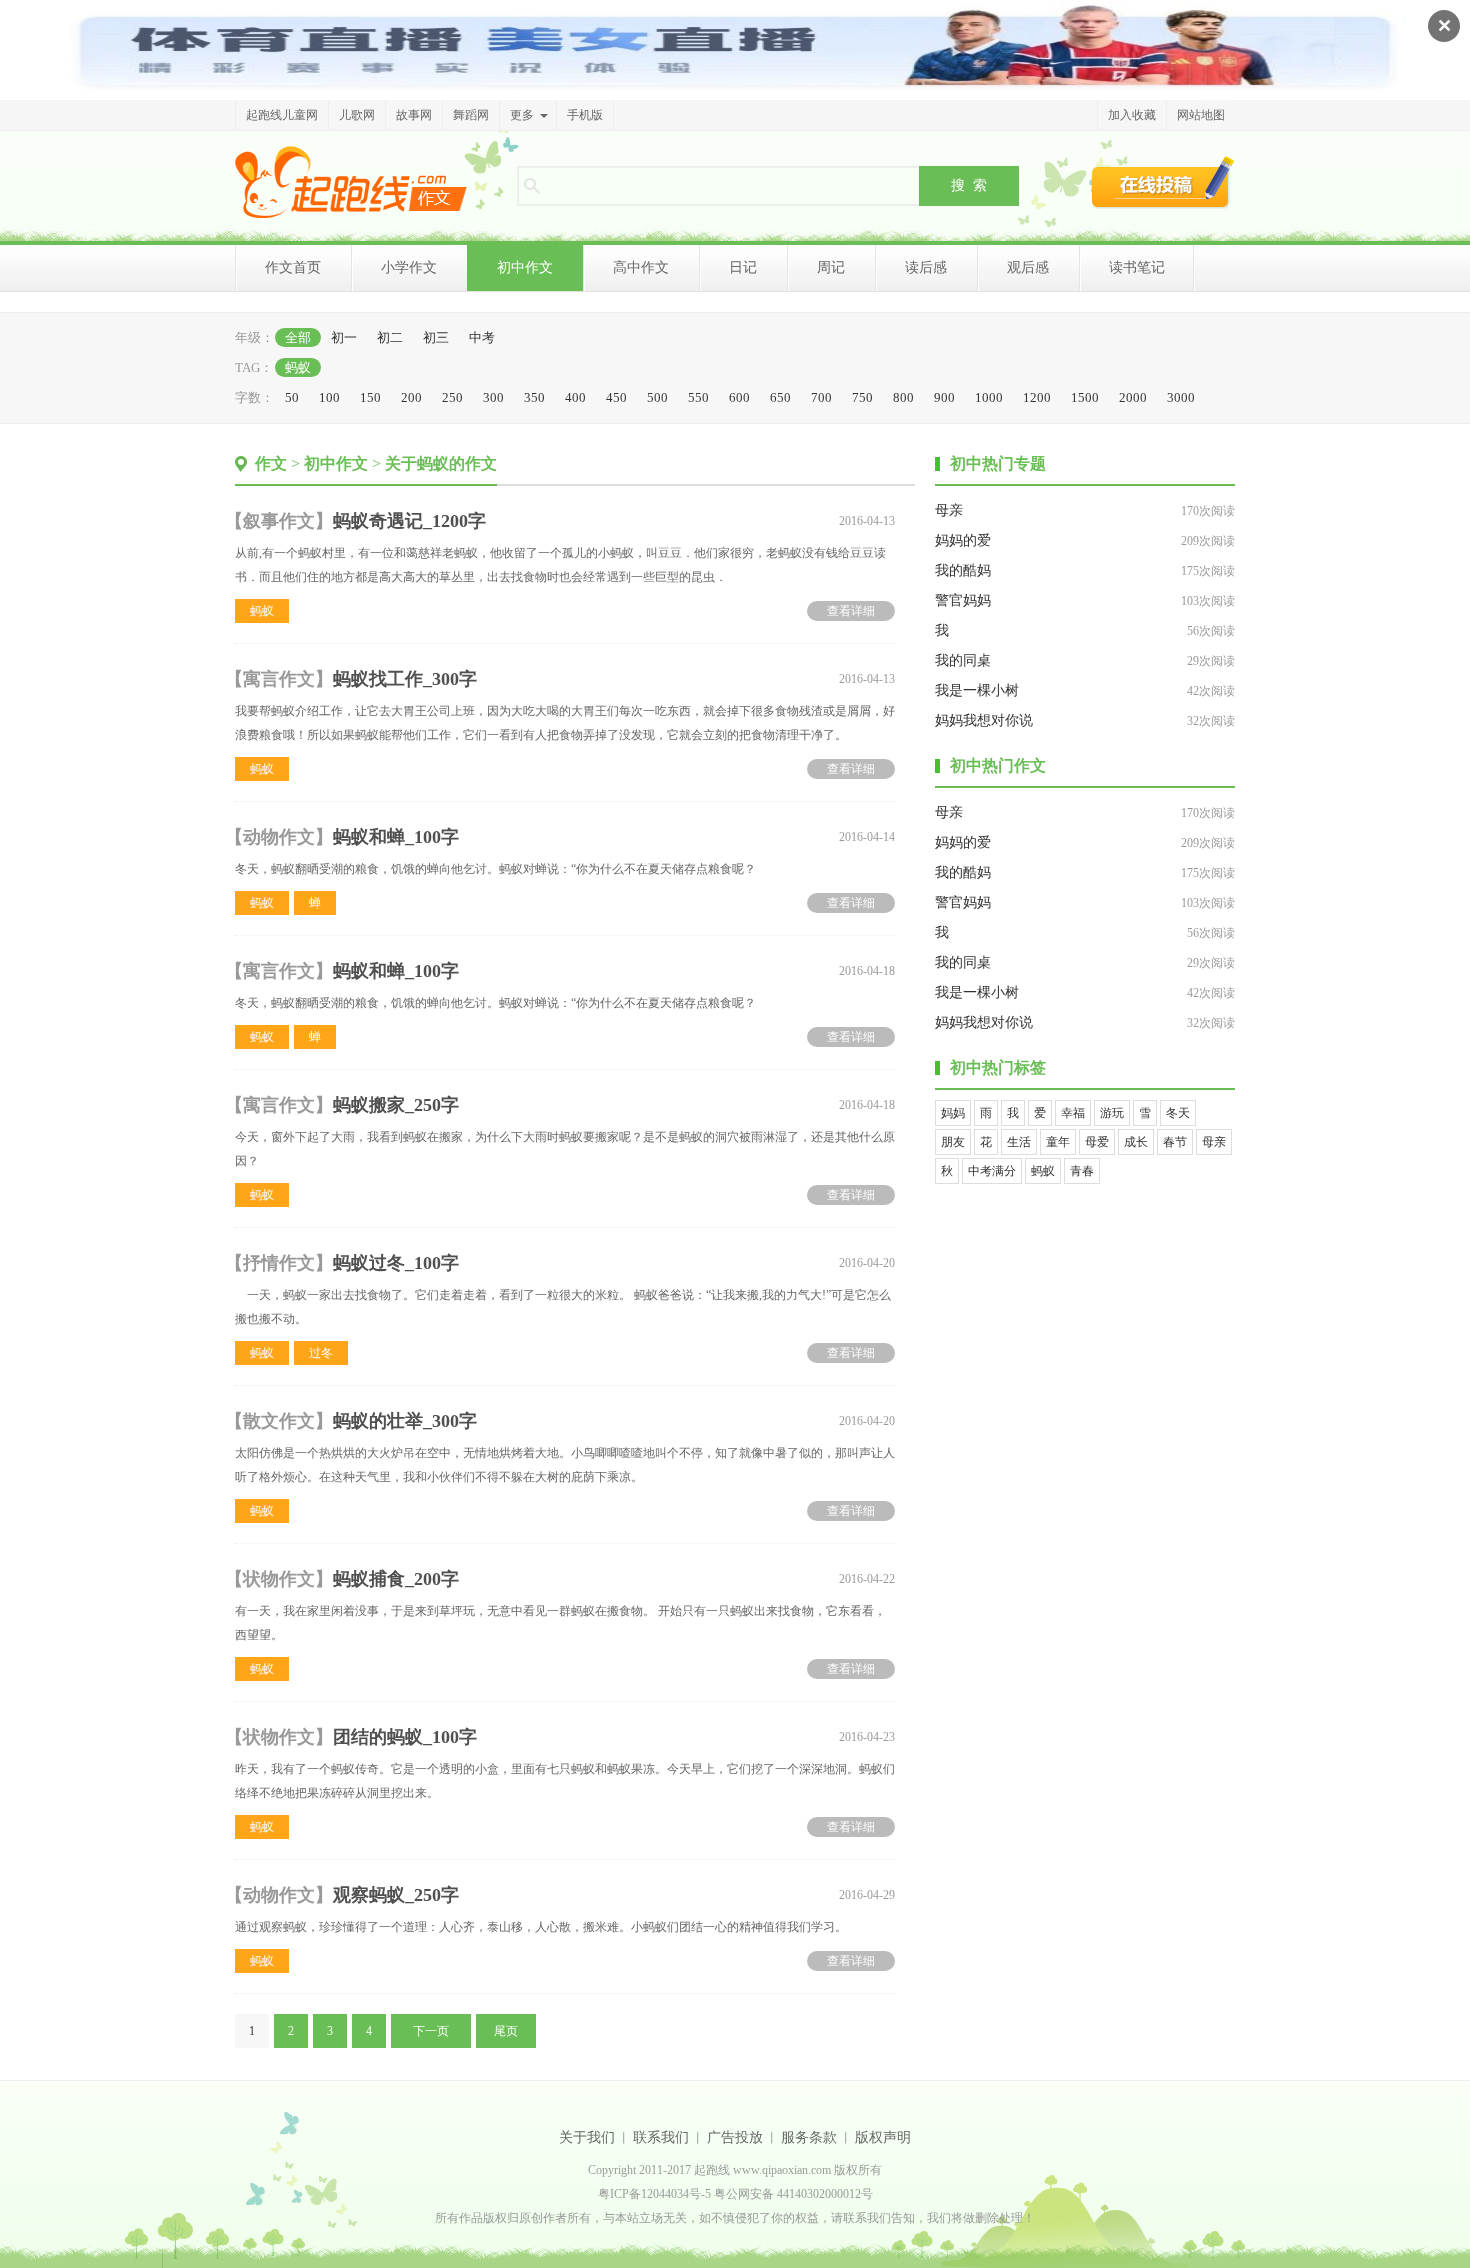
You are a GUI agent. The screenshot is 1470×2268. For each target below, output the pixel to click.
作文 (271, 463)
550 (698, 397)
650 (780, 397)
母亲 (949, 510)
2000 (1133, 397)
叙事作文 (279, 521)
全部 (298, 337)
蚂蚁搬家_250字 (396, 1105)
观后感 (1028, 267)
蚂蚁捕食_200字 (396, 1579)
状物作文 (279, 1579)
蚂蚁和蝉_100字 (396, 837)
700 (821, 397)
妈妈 (953, 1113)
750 (862, 397)
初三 (436, 337)
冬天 (1178, 1113)
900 (944, 397)
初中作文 (525, 267)
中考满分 (992, 1171)
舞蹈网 (471, 115)
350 (534, 397)
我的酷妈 (963, 570)
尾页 (506, 2031)
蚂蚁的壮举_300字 (405, 1421)
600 (739, 397)
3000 (1181, 397)
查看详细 (851, 611)
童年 (1058, 1142)
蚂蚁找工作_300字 (405, 679)
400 (575, 397)
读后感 (926, 267)
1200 (1037, 397)
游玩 (1112, 1113)
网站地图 (1201, 115)
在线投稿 (1163, 182)
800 (903, 397)
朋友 (953, 1142)
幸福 (1073, 1113)
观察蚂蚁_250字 (396, 1895)
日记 (743, 267)
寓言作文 (279, 679)
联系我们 (661, 2137)
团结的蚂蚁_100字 (405, 1737)
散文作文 (279, 1421)
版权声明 (883, 2137)
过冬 (321, 1353)
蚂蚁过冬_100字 (396, 1263)
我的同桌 (963, 660)
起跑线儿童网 (282, 115)
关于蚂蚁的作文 (441, 463)
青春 (1082, 1171)
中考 (482, 337)
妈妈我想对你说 (984, 720)
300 (493, 397)
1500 (1085, 397)
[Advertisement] (1085, 1322)
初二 (390, 337)
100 (329, 397)
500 (657, 397)
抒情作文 (279, 1263)
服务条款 (809, 2137)
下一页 (431, 2031)
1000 (989, 397)
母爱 (1097, 1142)
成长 (1136, 1142)
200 (411, 397)
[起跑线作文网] (351, 182)
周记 (831, 267)
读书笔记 (1137, 267)
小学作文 (409, 267)
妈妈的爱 (963, 540)
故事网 (414, 115)
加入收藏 (1132, 115)
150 (370, 397)
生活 (1019, 1142)
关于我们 (587, 2137)
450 (616, 397)
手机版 (585, 115)
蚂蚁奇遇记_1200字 (409, 521)
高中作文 (641, 267)
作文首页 (293, 267)
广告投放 (735, 2137)
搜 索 (969, 185)
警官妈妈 (963, 600)
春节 (1175, 1142)
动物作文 (279, 837)
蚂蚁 (298, 367)
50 (292, 397)
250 (452, 397)
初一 (344, 337)
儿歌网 (357, 115)
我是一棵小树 (977, 690)
